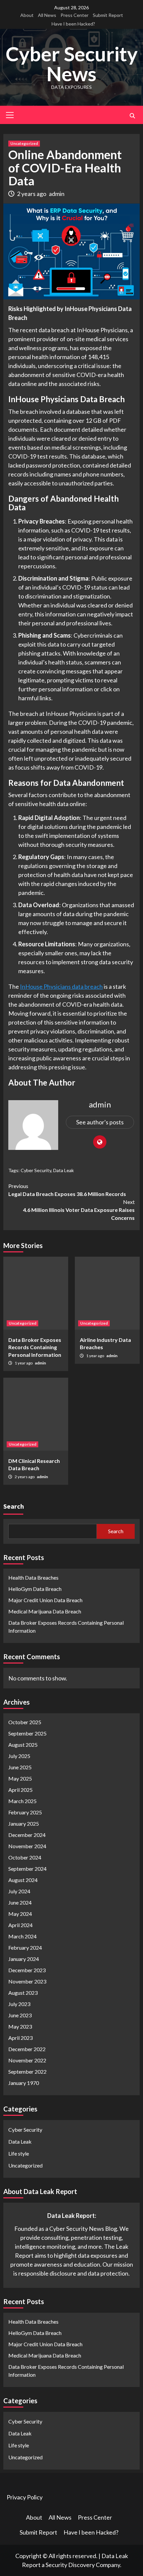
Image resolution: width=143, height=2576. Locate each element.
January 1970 (24, 2083)
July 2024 (19, 1891)
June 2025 (20, 1767)
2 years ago (32, 194)
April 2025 (20, 1790)
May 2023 (20, 2026)
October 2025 (25, 1722)
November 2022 (27, 2060)
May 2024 (20, 1914)
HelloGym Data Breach (35, 1589)
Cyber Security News (72, 64)
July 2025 (19, 1756)
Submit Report (108, 15)
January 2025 (24, 1823)
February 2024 (25, 1948)
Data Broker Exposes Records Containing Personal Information (35, 1347)
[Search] (132, 116)
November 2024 (27, 1846)
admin (57, 194)
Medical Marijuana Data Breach (45, 1611)
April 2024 (20, 1925)
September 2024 (27, 1869)
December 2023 (27, 1970)
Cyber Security (36, 1170)
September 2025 (27, 1733)
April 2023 (20, 2038)
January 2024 (24, 1959)
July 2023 (19, 2004)
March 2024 (22, 1936)
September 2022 (27, 2072)
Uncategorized (24, 143)
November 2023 (27, 1981)
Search (14, 1506)
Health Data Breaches (33, 1577)
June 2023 (20, 2015)
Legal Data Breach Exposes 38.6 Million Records (67, 1190)
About (27, 15)
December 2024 (27, 1835)
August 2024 (23, 1880)
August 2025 (23, 1745)
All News (47, 15)
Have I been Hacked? (73, 24)
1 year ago (24, 1363)
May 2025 (20, 1778)
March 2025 (22, 1801)
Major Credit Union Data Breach (45, 1600)
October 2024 (25, 1857)
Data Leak (64, 1170)
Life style (19, 2153)
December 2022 (27, 2049)
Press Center (74, 15)
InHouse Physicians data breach (61, 986)
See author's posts (100, 1122)
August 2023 (23, 1993)
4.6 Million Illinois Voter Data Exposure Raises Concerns (79, 1210)
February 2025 (25, 1812)
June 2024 (20, 1902)
